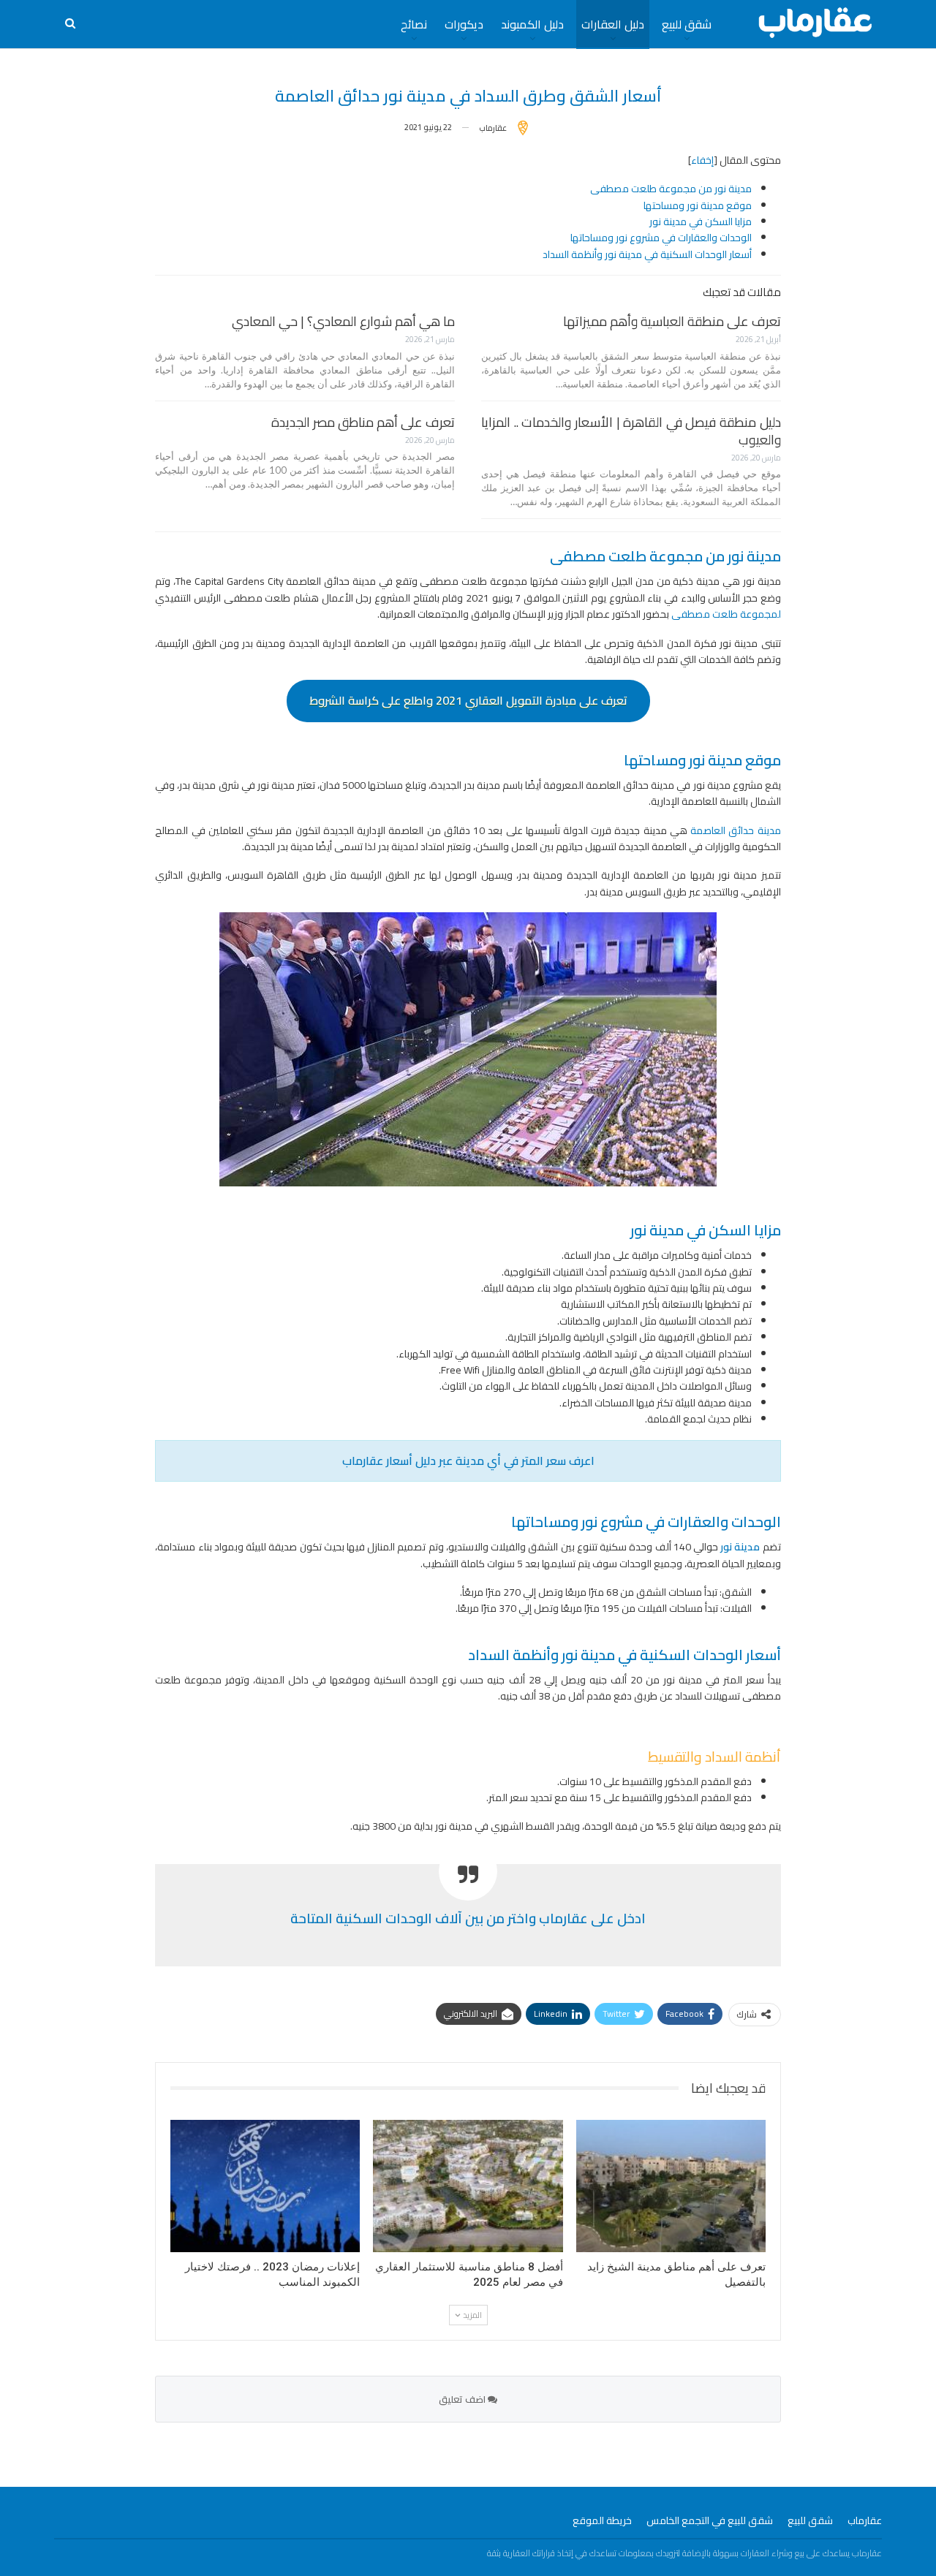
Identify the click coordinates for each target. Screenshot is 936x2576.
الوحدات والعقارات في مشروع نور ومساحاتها (661, 238)
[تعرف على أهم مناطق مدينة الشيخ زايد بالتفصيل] (671, 2186)
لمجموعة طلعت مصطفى (726, 614)
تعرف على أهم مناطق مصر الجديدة (363, 422)
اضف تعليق (463, 2399)
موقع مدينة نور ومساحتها (698, 205)
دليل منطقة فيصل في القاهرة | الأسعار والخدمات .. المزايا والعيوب (631, 431)
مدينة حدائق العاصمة (735, 830)
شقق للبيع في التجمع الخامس (710, 2520)
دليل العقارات (613, 24)
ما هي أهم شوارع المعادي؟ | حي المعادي (343, 321)
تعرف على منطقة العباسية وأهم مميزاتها (672, 321)
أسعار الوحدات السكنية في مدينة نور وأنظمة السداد (647, 254)
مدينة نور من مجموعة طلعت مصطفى (671, 189)
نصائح (414, 24)
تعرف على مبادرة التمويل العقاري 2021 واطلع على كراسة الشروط (468, 700)
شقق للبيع (687, 24)
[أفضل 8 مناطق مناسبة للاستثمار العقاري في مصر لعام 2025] (468, 2186)
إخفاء (702, 160)
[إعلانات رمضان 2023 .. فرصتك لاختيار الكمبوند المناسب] (265, 2186)
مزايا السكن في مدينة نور (701, 221)
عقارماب (865, 2520)
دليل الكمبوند (532, 24)
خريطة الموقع (602, 2520)
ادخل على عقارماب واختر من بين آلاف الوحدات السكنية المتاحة (468, 1918)
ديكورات (464, 24)
